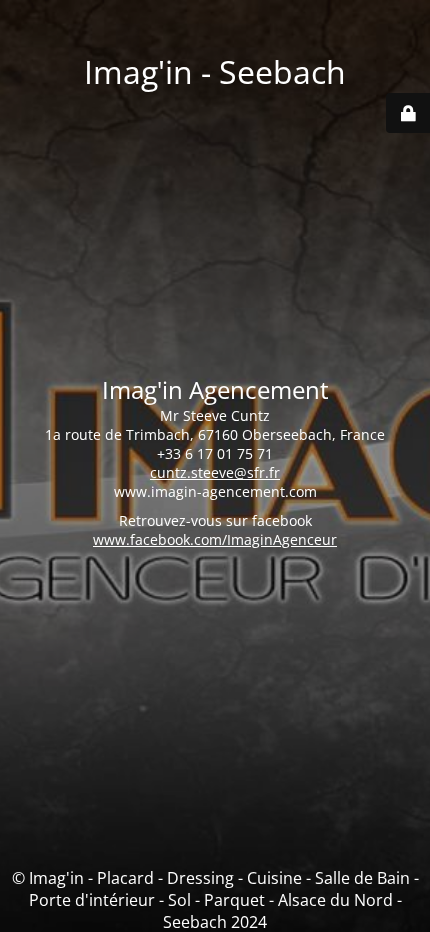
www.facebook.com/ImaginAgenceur (215, 539)
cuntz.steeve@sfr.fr (215, 472)
